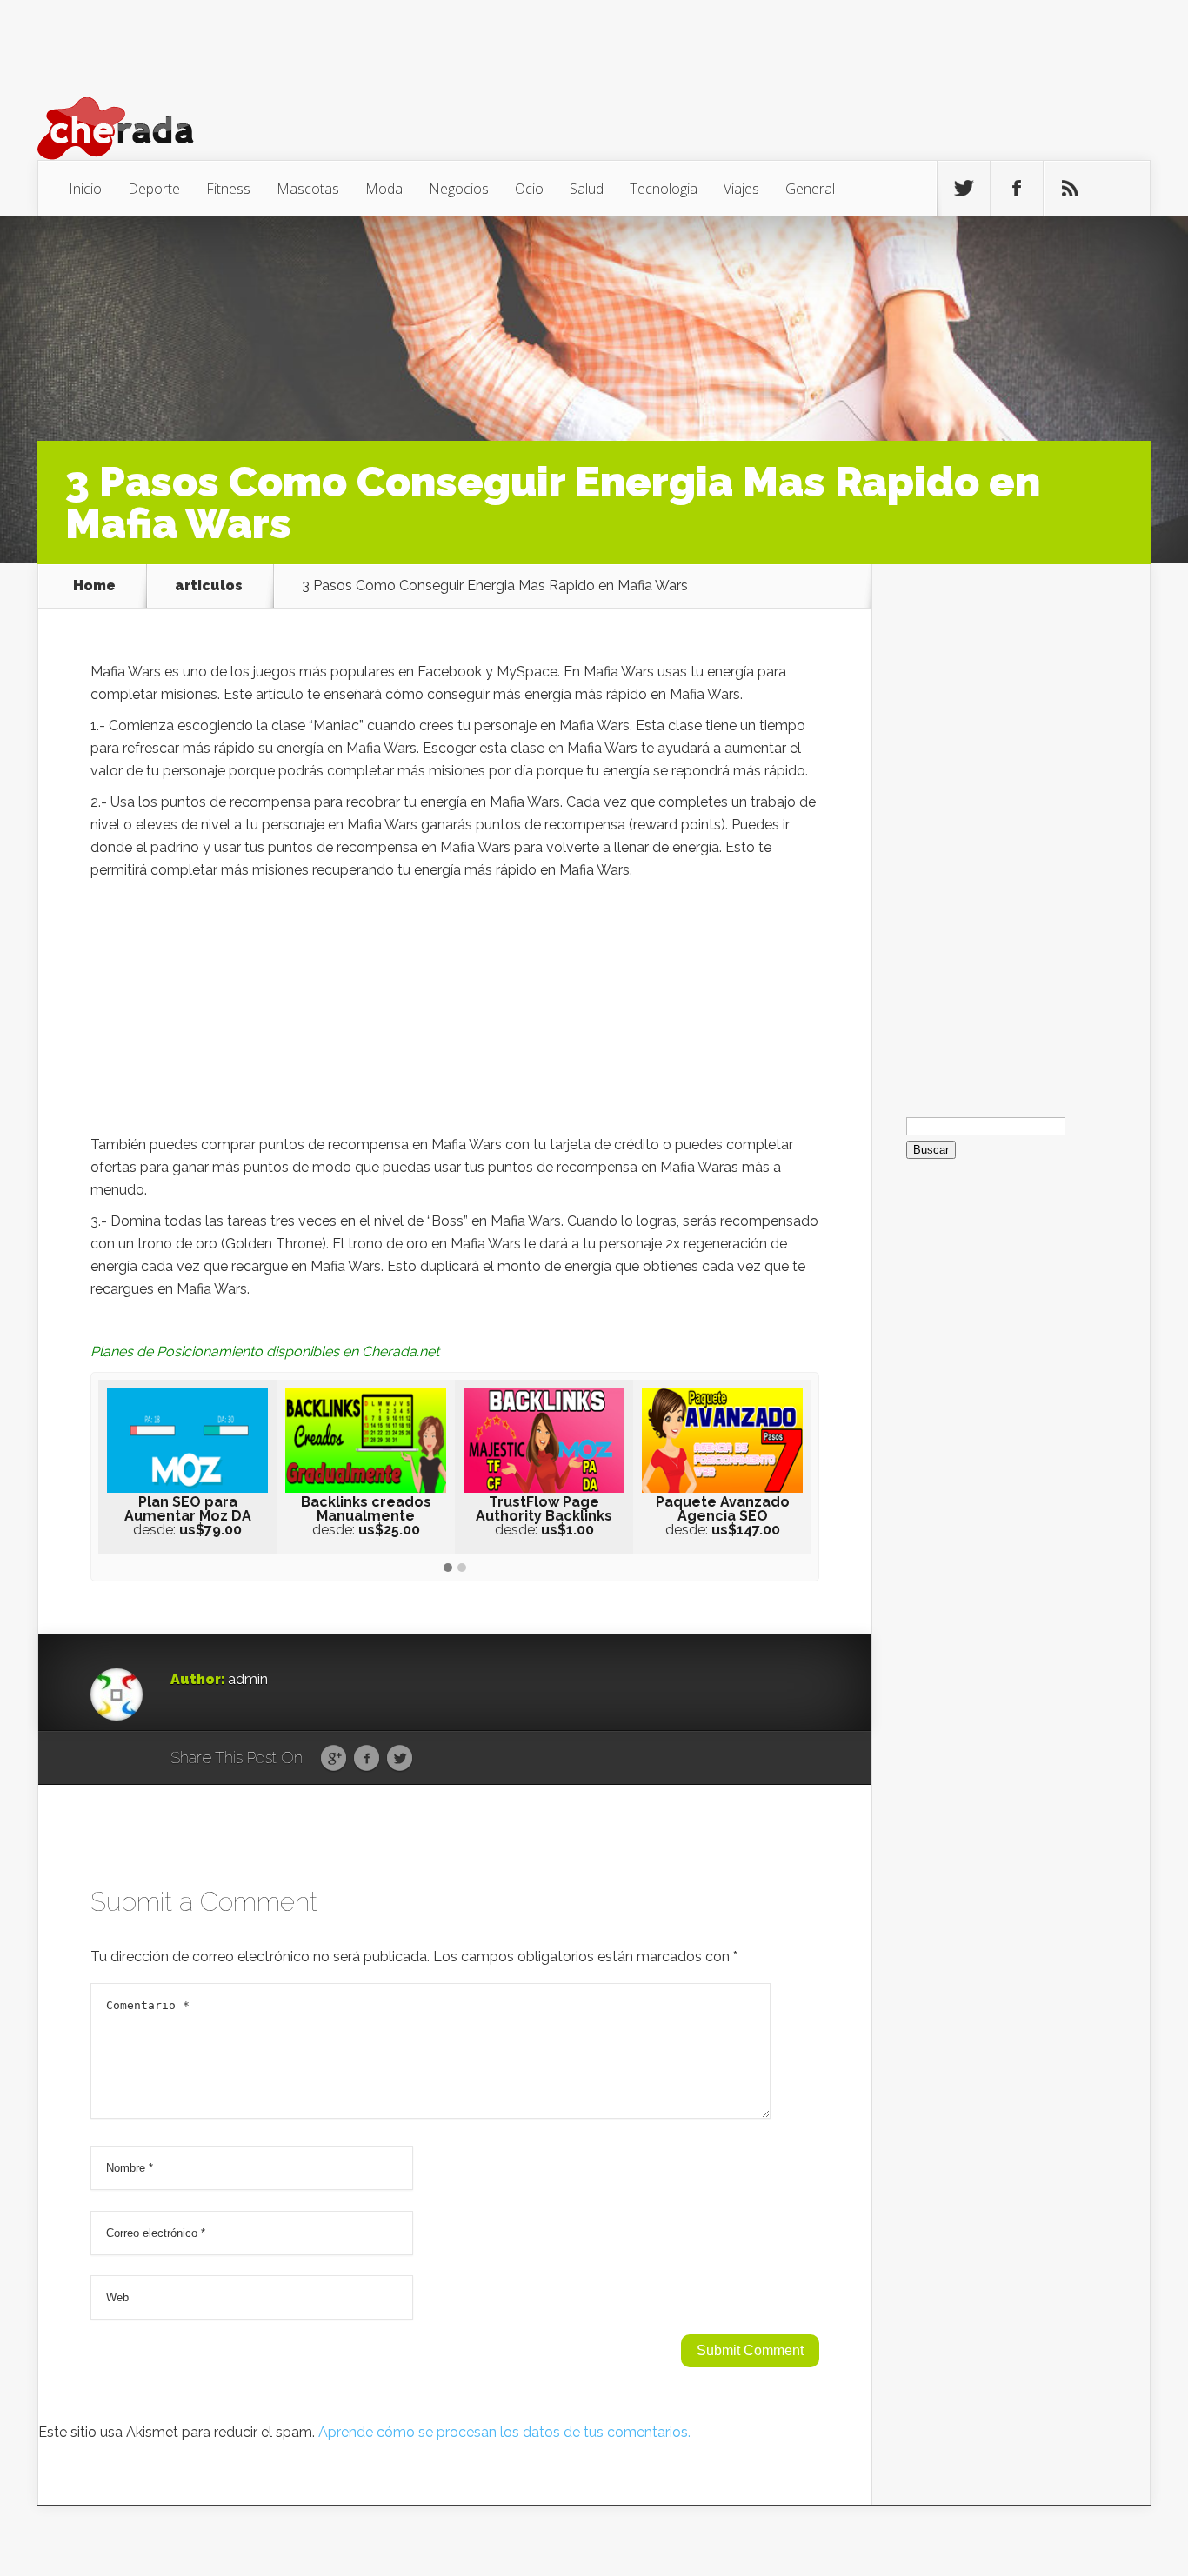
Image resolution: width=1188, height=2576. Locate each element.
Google (334, 1759)
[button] (448, 1568)
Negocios (459, 189)
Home (94, 586)
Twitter (400, 1759)
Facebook (367, 1759)
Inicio (85, 189)
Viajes (741, 189)
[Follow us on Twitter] (964, 189)
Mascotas (308, 189)
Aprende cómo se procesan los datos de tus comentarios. (504, 2432)
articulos (209, 586)
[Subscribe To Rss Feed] (1070, 189)
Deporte (154, 189)
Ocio (529, 189)
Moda (384, 189)
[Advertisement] (455, 1012)
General (810, 189)
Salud (587, 189)
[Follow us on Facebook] (1017, 189)
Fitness (228, 189)
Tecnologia (664, 189)
